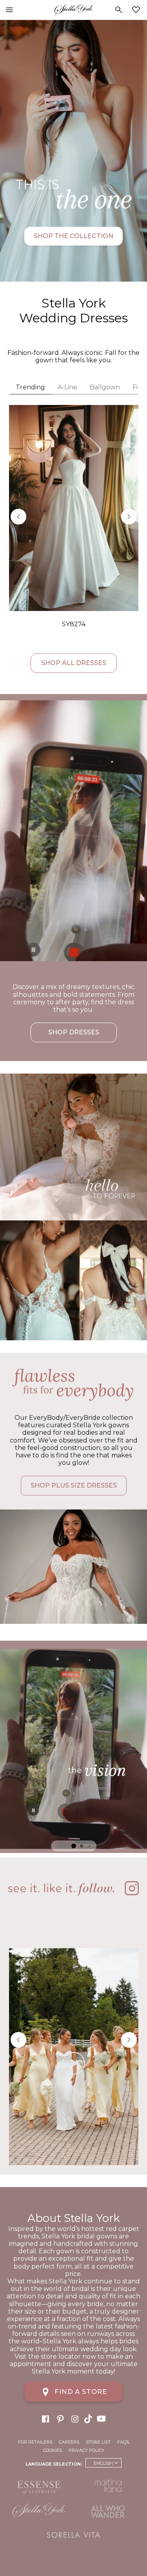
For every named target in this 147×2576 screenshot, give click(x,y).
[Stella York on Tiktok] (89, 2418)
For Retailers (35, 2442)
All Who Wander (109, 2511)
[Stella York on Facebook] (45, 2418)
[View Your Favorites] (138, 10)
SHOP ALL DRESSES (74, 663)
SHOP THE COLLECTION (73, 236)
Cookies (53, 2450)
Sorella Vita (74, 2535)
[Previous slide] (18, 517)
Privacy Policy (86, 2450)
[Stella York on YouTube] (102, 2418)
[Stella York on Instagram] (75, 2418)
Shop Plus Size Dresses (74, 1485)
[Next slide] (129, 517)
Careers (69, 2442)
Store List (98, 2442)
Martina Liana (109, 2486)
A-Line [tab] (67, 387)
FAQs (123, 2442)
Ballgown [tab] (105, 387)
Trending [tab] (30, 387)
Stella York (73, 10)
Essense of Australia (39, 2488)
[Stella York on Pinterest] (60, 2418)
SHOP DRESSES (74, 1032)
